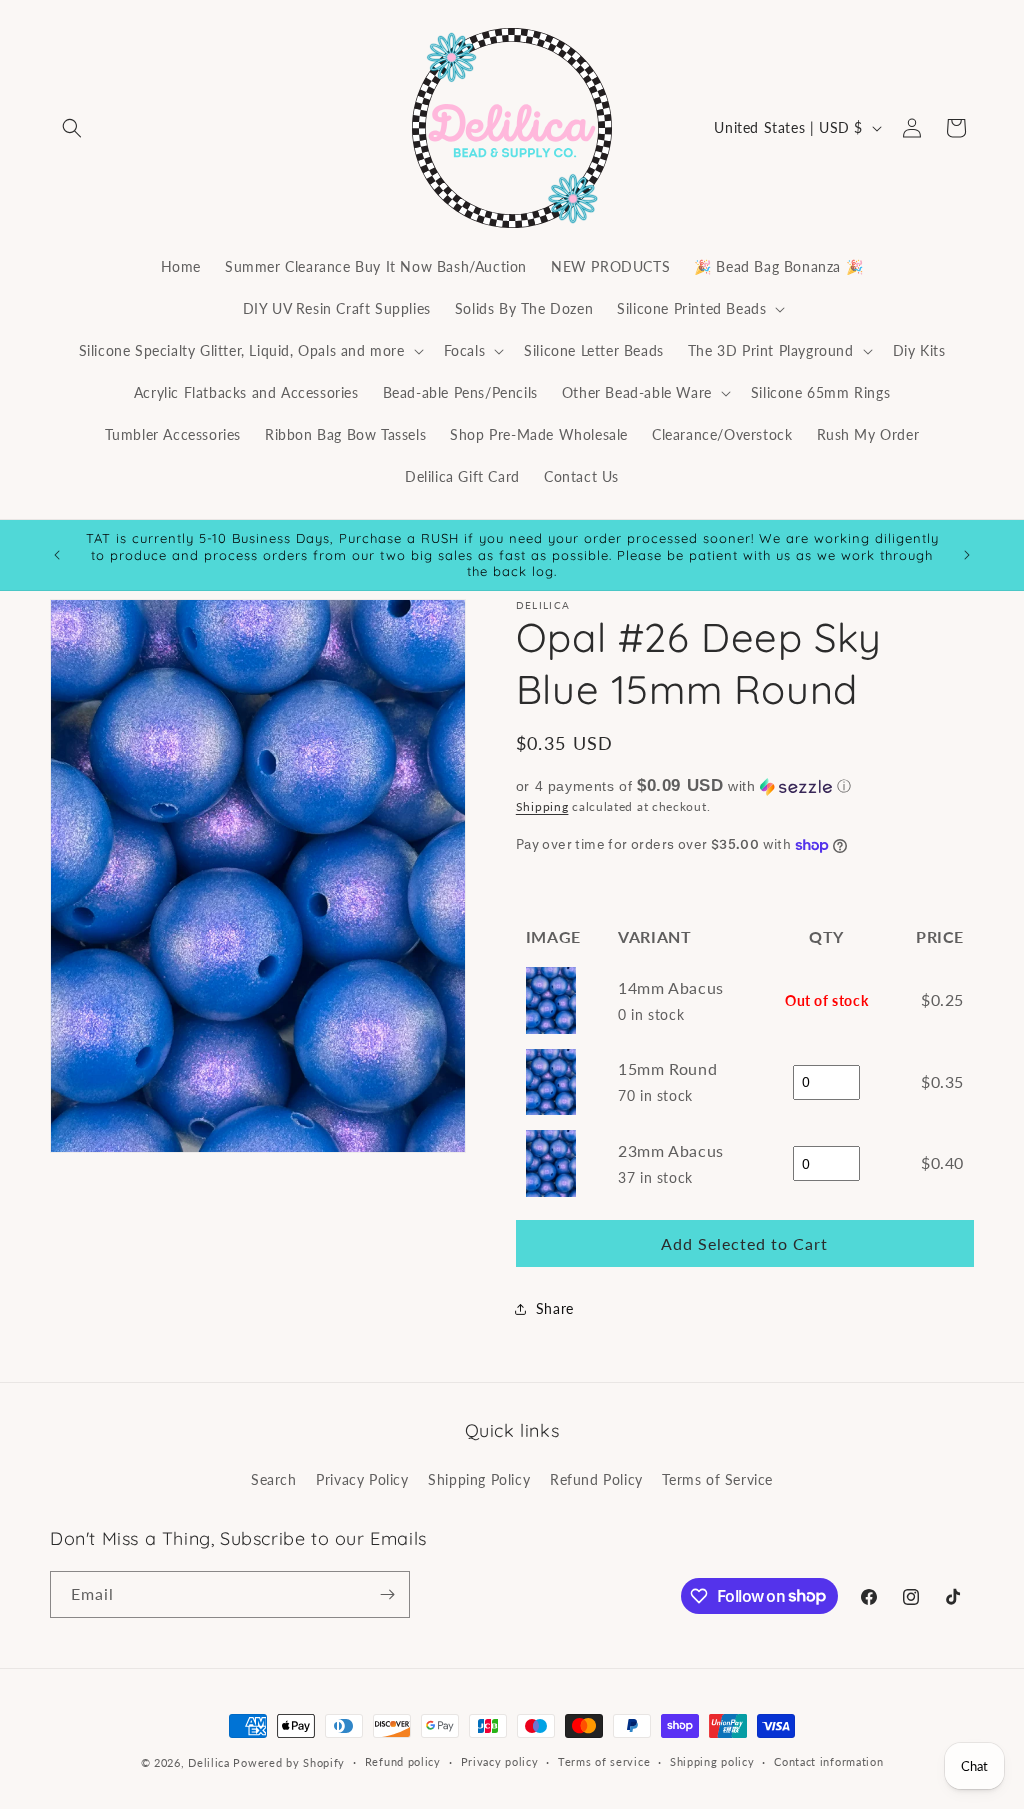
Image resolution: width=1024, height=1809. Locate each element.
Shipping (542, 806)
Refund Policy (596, 1479)
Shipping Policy (479, 1479)
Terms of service (604, 1761)
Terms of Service (717, 1479)
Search (274, 1479)
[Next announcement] (967, 555)
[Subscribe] (387, 1594)
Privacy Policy (362, 1479)
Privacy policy (500, 1761)
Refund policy (403, 1761)
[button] (72, 128)
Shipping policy (712, 1761)
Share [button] (555, 1308)
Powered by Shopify (289, 1762)
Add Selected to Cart (744, 1243)
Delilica (209, 1762)
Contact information (828, 1761)
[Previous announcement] (57, 555)
